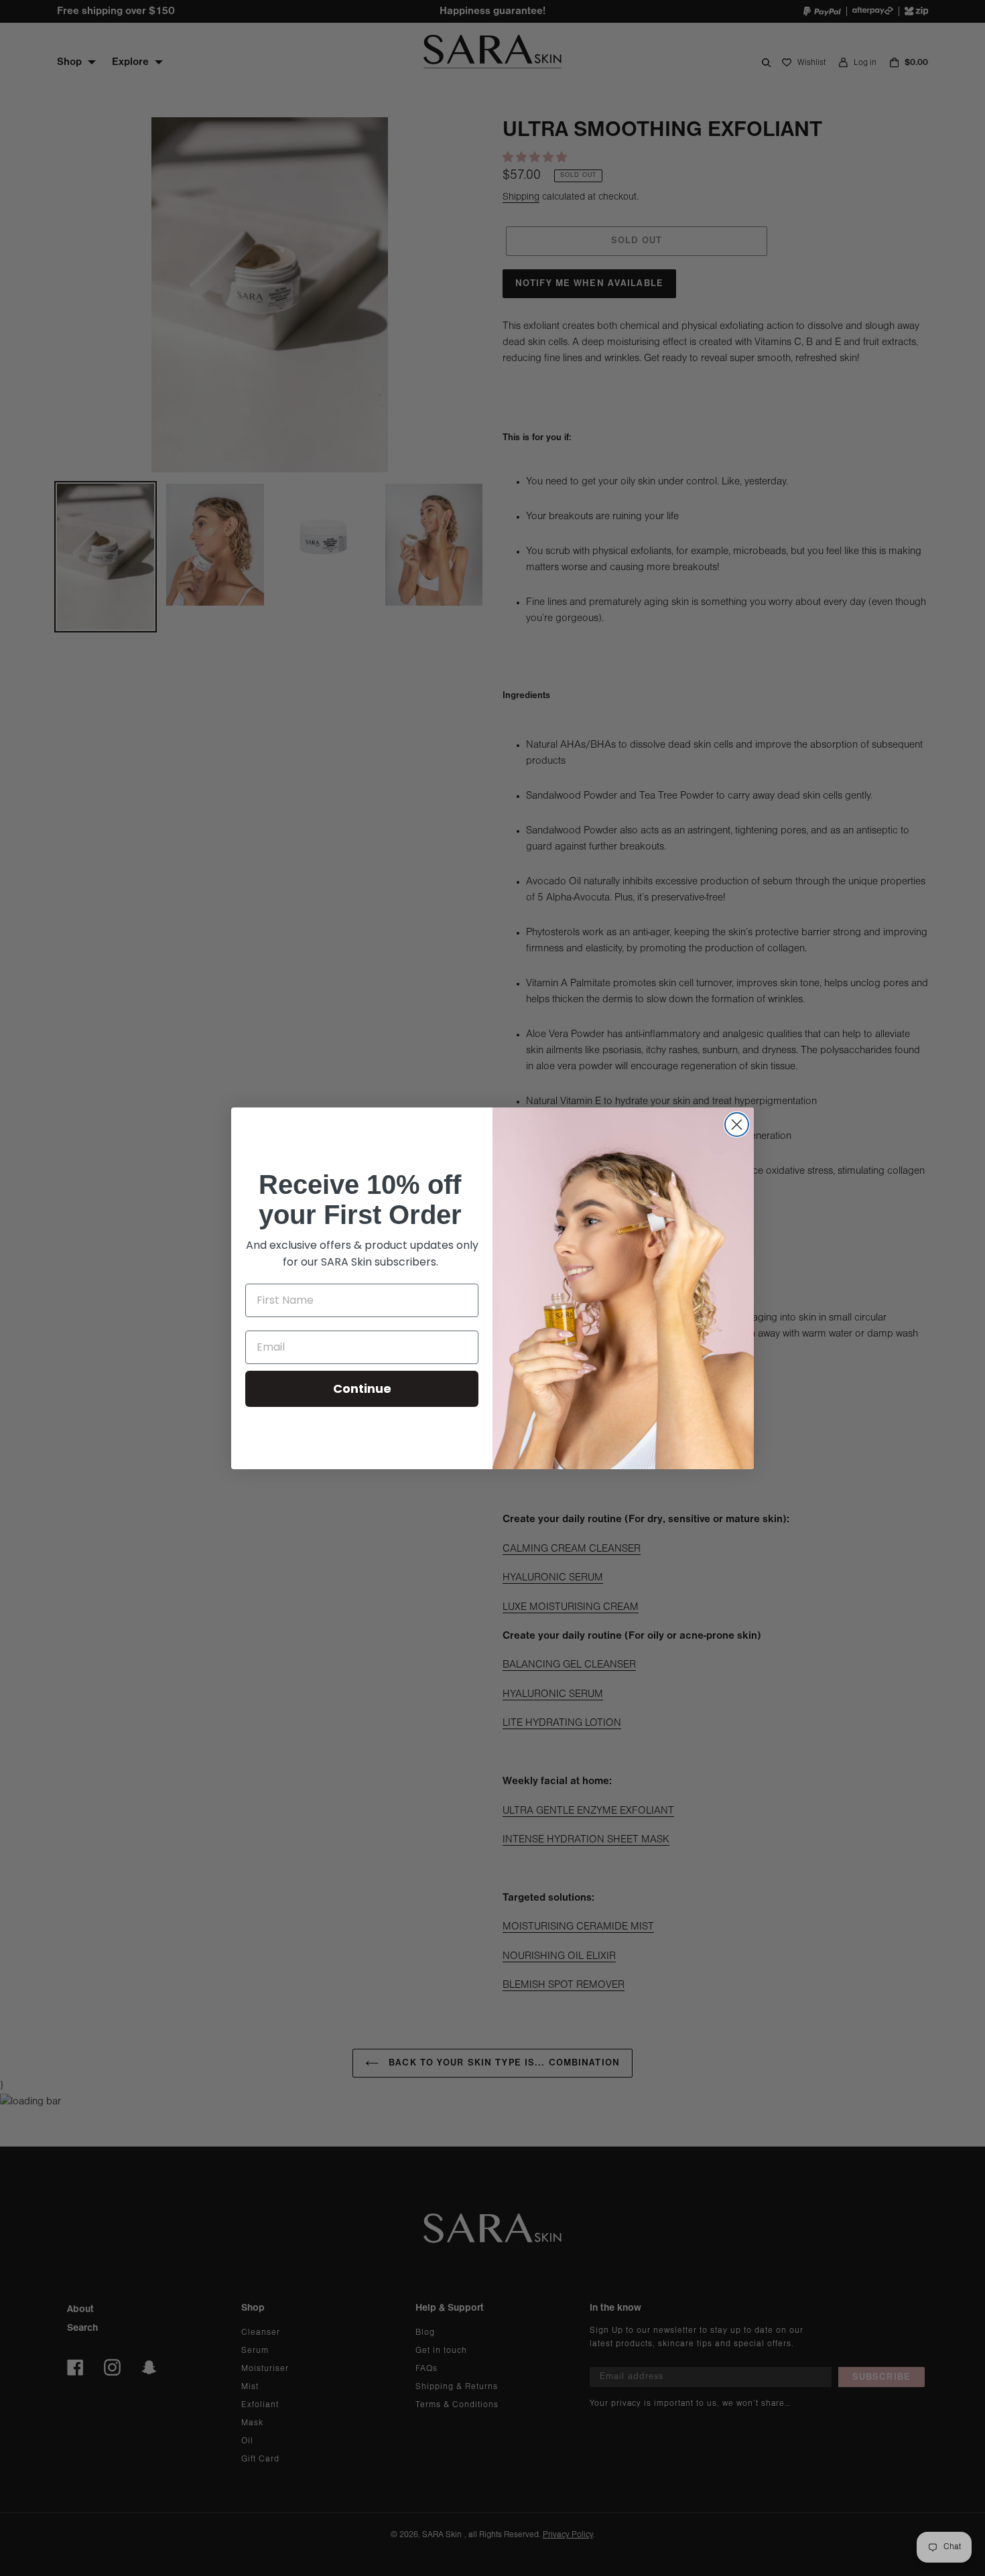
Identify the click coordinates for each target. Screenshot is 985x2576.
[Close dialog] (737, 1125)
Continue (362, 1388)
